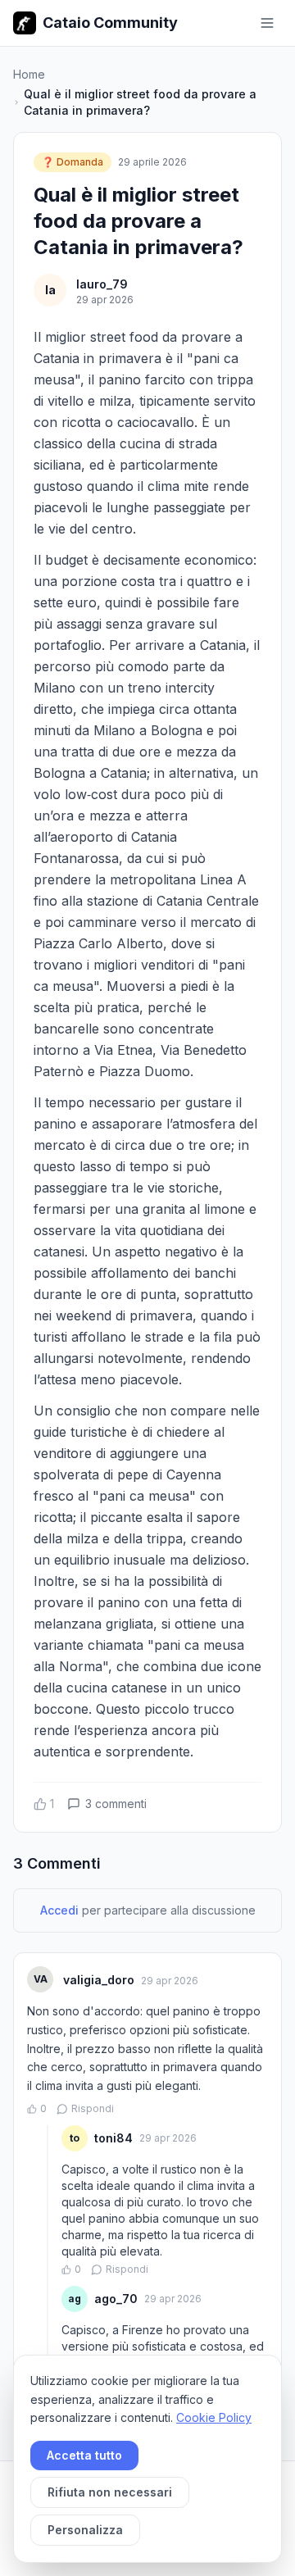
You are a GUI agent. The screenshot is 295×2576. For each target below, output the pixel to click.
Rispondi (93, 2108)
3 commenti (116, 1804)
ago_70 (116, 2299)
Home (29, 74)
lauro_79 (102, 284)
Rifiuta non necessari (110, 2492)
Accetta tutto (84, 2455)
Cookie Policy (214, 2417)
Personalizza (85, 2530)
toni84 (113, 2138)
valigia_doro (99, 1980)
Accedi (59, 1910)
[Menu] (267, 23)
